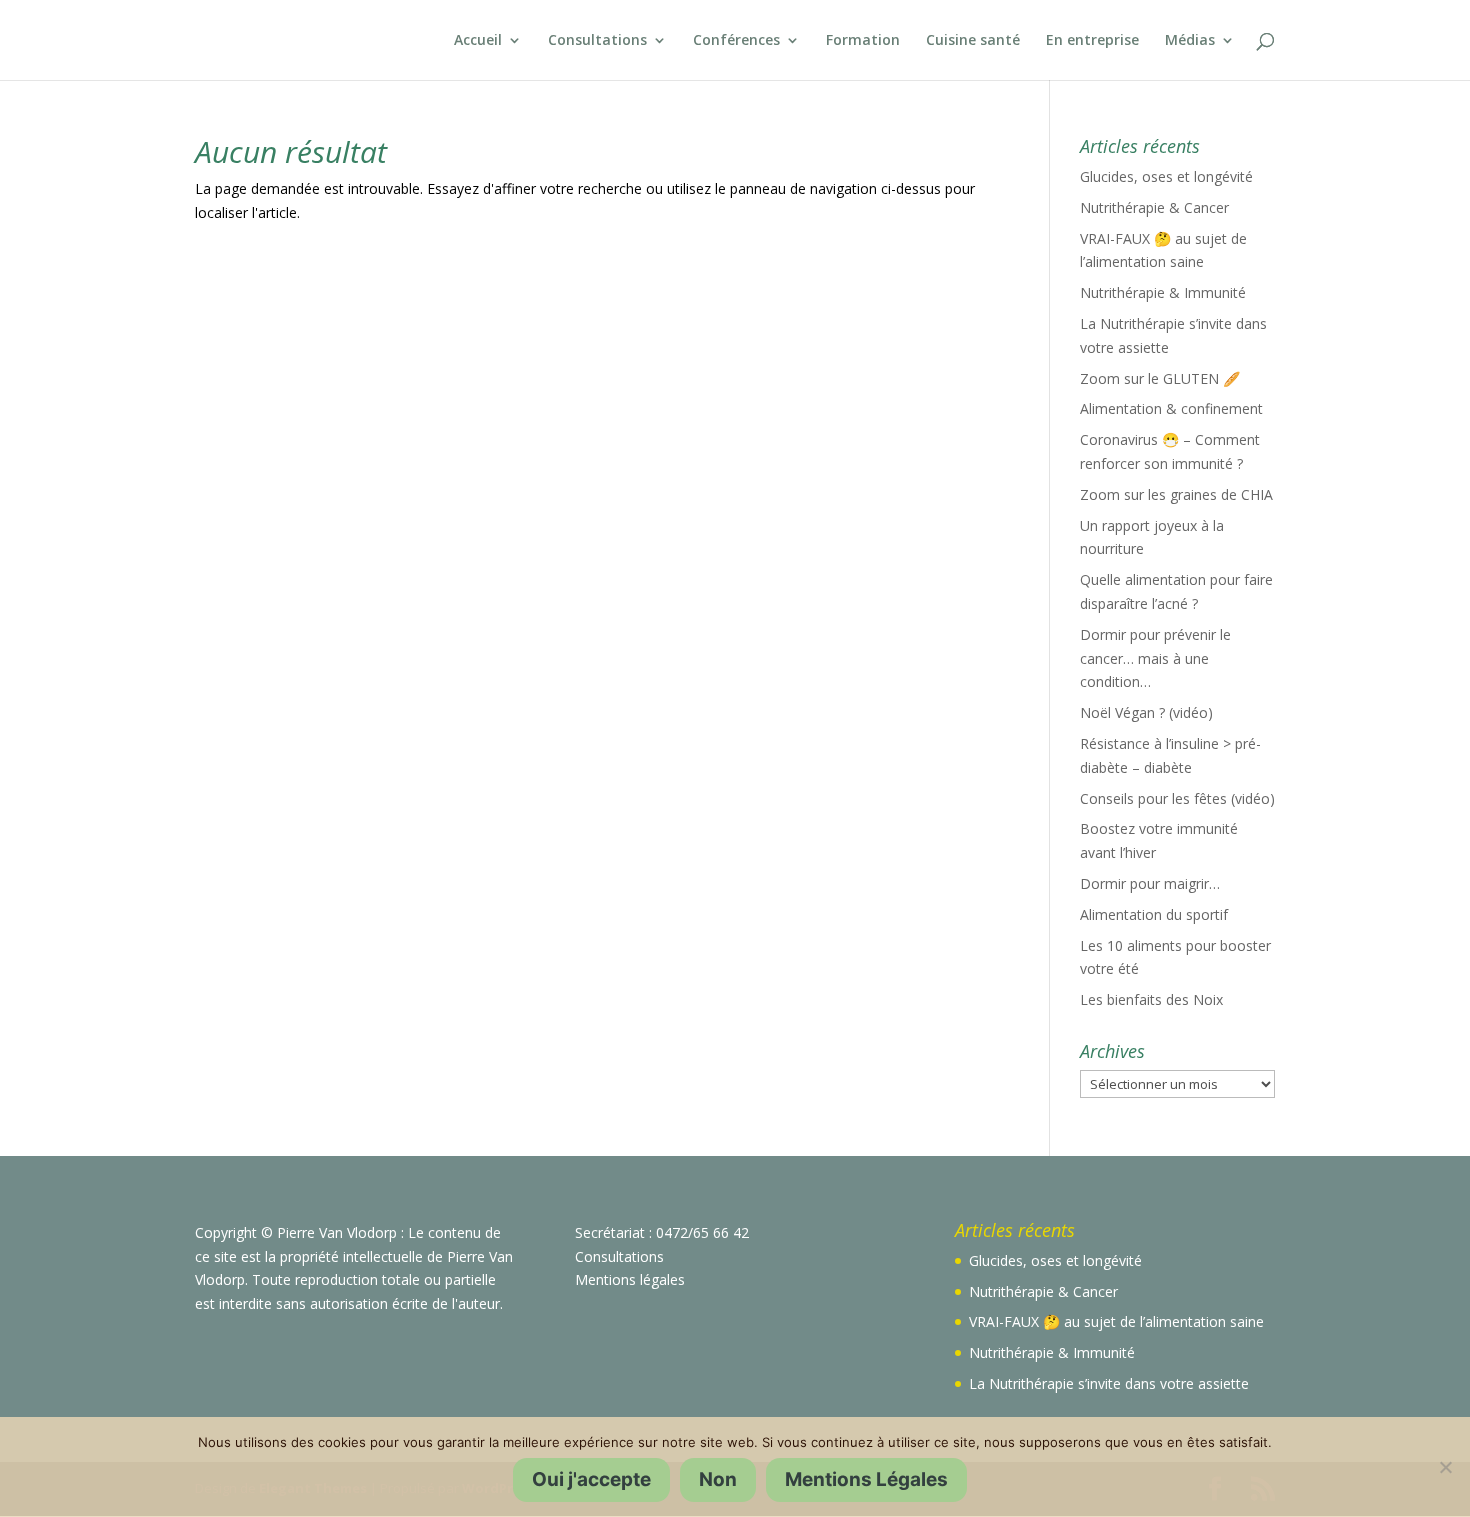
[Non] (1445, 1467)
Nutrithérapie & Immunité (1163, 292)
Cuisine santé (973, 41)
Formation (863, 41)
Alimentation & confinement (1171, 408)
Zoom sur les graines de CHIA (1176, 494)
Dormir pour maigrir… (1150, 883)
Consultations (597, 41)
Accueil (478, 41)
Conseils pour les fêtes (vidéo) (1177, 798)
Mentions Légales (866, 1479)
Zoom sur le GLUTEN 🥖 (1160, 378)
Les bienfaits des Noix (1151, 999)
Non (718, 1479)
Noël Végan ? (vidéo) (1146, 712)
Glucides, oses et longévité (1166, 176)
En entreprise (1092, 41)
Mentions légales (630, 1279)
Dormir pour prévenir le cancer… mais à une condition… (1155, 658)
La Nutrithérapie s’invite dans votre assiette (1109, 1383)
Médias (1190, 41)
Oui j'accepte (591, 1479)
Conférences (736, 41)
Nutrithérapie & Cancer (1154, 207)
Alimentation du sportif (1154, 914)
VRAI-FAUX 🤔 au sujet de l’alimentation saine (1116, 1321)
